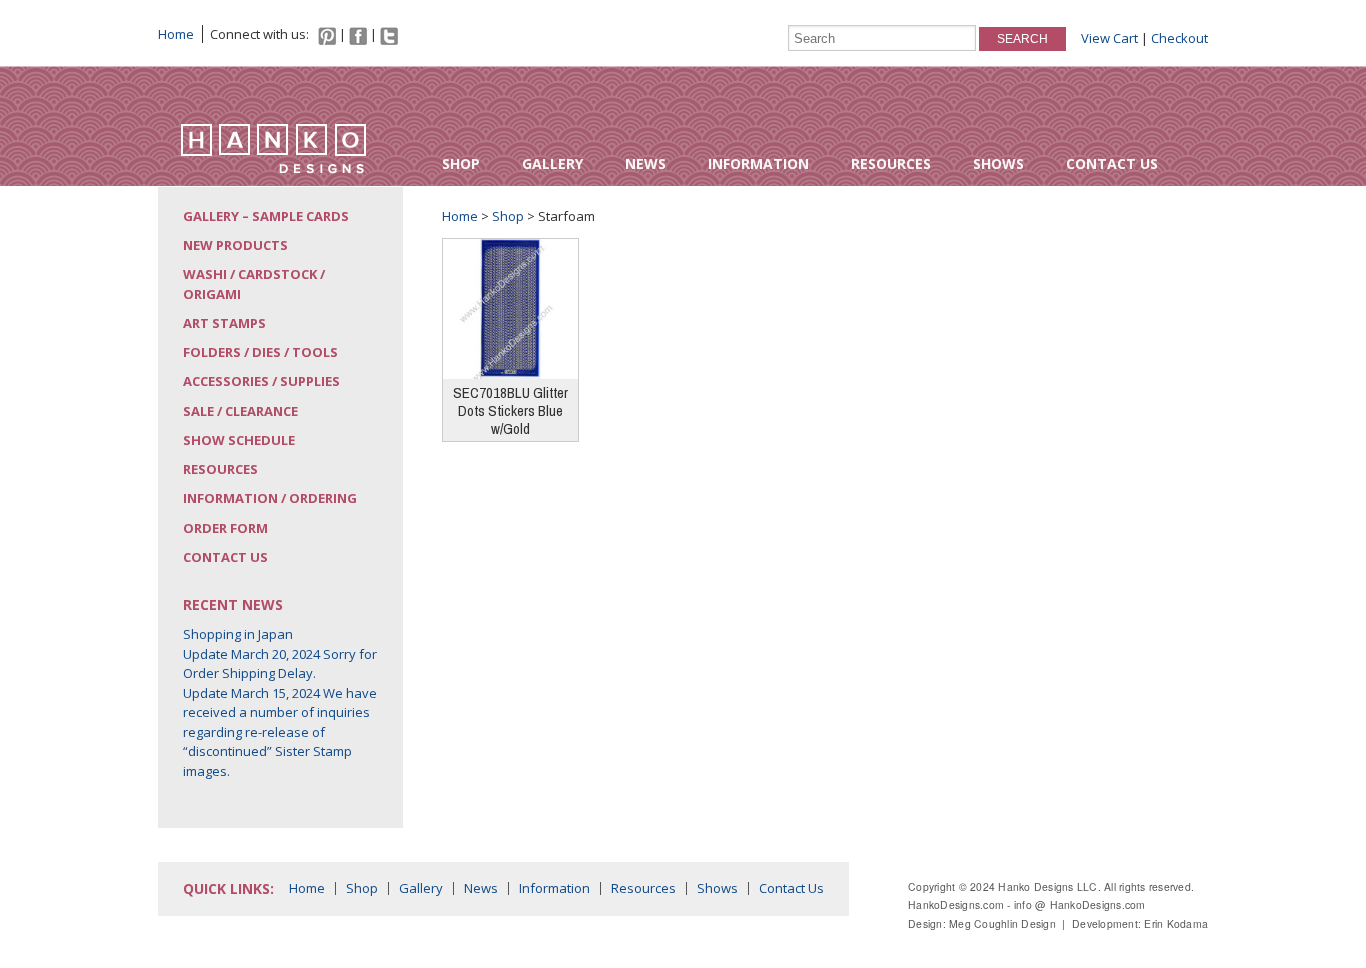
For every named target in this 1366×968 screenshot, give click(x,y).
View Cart (1109, 38)
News (645, 163)
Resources (891, 163)
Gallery (552, 163)
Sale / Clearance (240, 411)
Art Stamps (224, 323)
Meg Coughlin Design (1002, 923)
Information (758, 163)
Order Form (225, 528)
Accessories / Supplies (261, 381)
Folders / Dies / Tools (260, 352)
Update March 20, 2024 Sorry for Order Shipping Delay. (280, 664)
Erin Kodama (1176, 923)
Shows (998, 163)
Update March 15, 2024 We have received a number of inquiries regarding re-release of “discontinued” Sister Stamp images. (280, 732)
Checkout (1179, 38)
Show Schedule (239, 440)
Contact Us (1112, 163)
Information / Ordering (270, 498)
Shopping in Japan (238, 634)
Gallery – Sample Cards (266, 216)
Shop (461, 163)
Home (176, 34)
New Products (235, 245)
